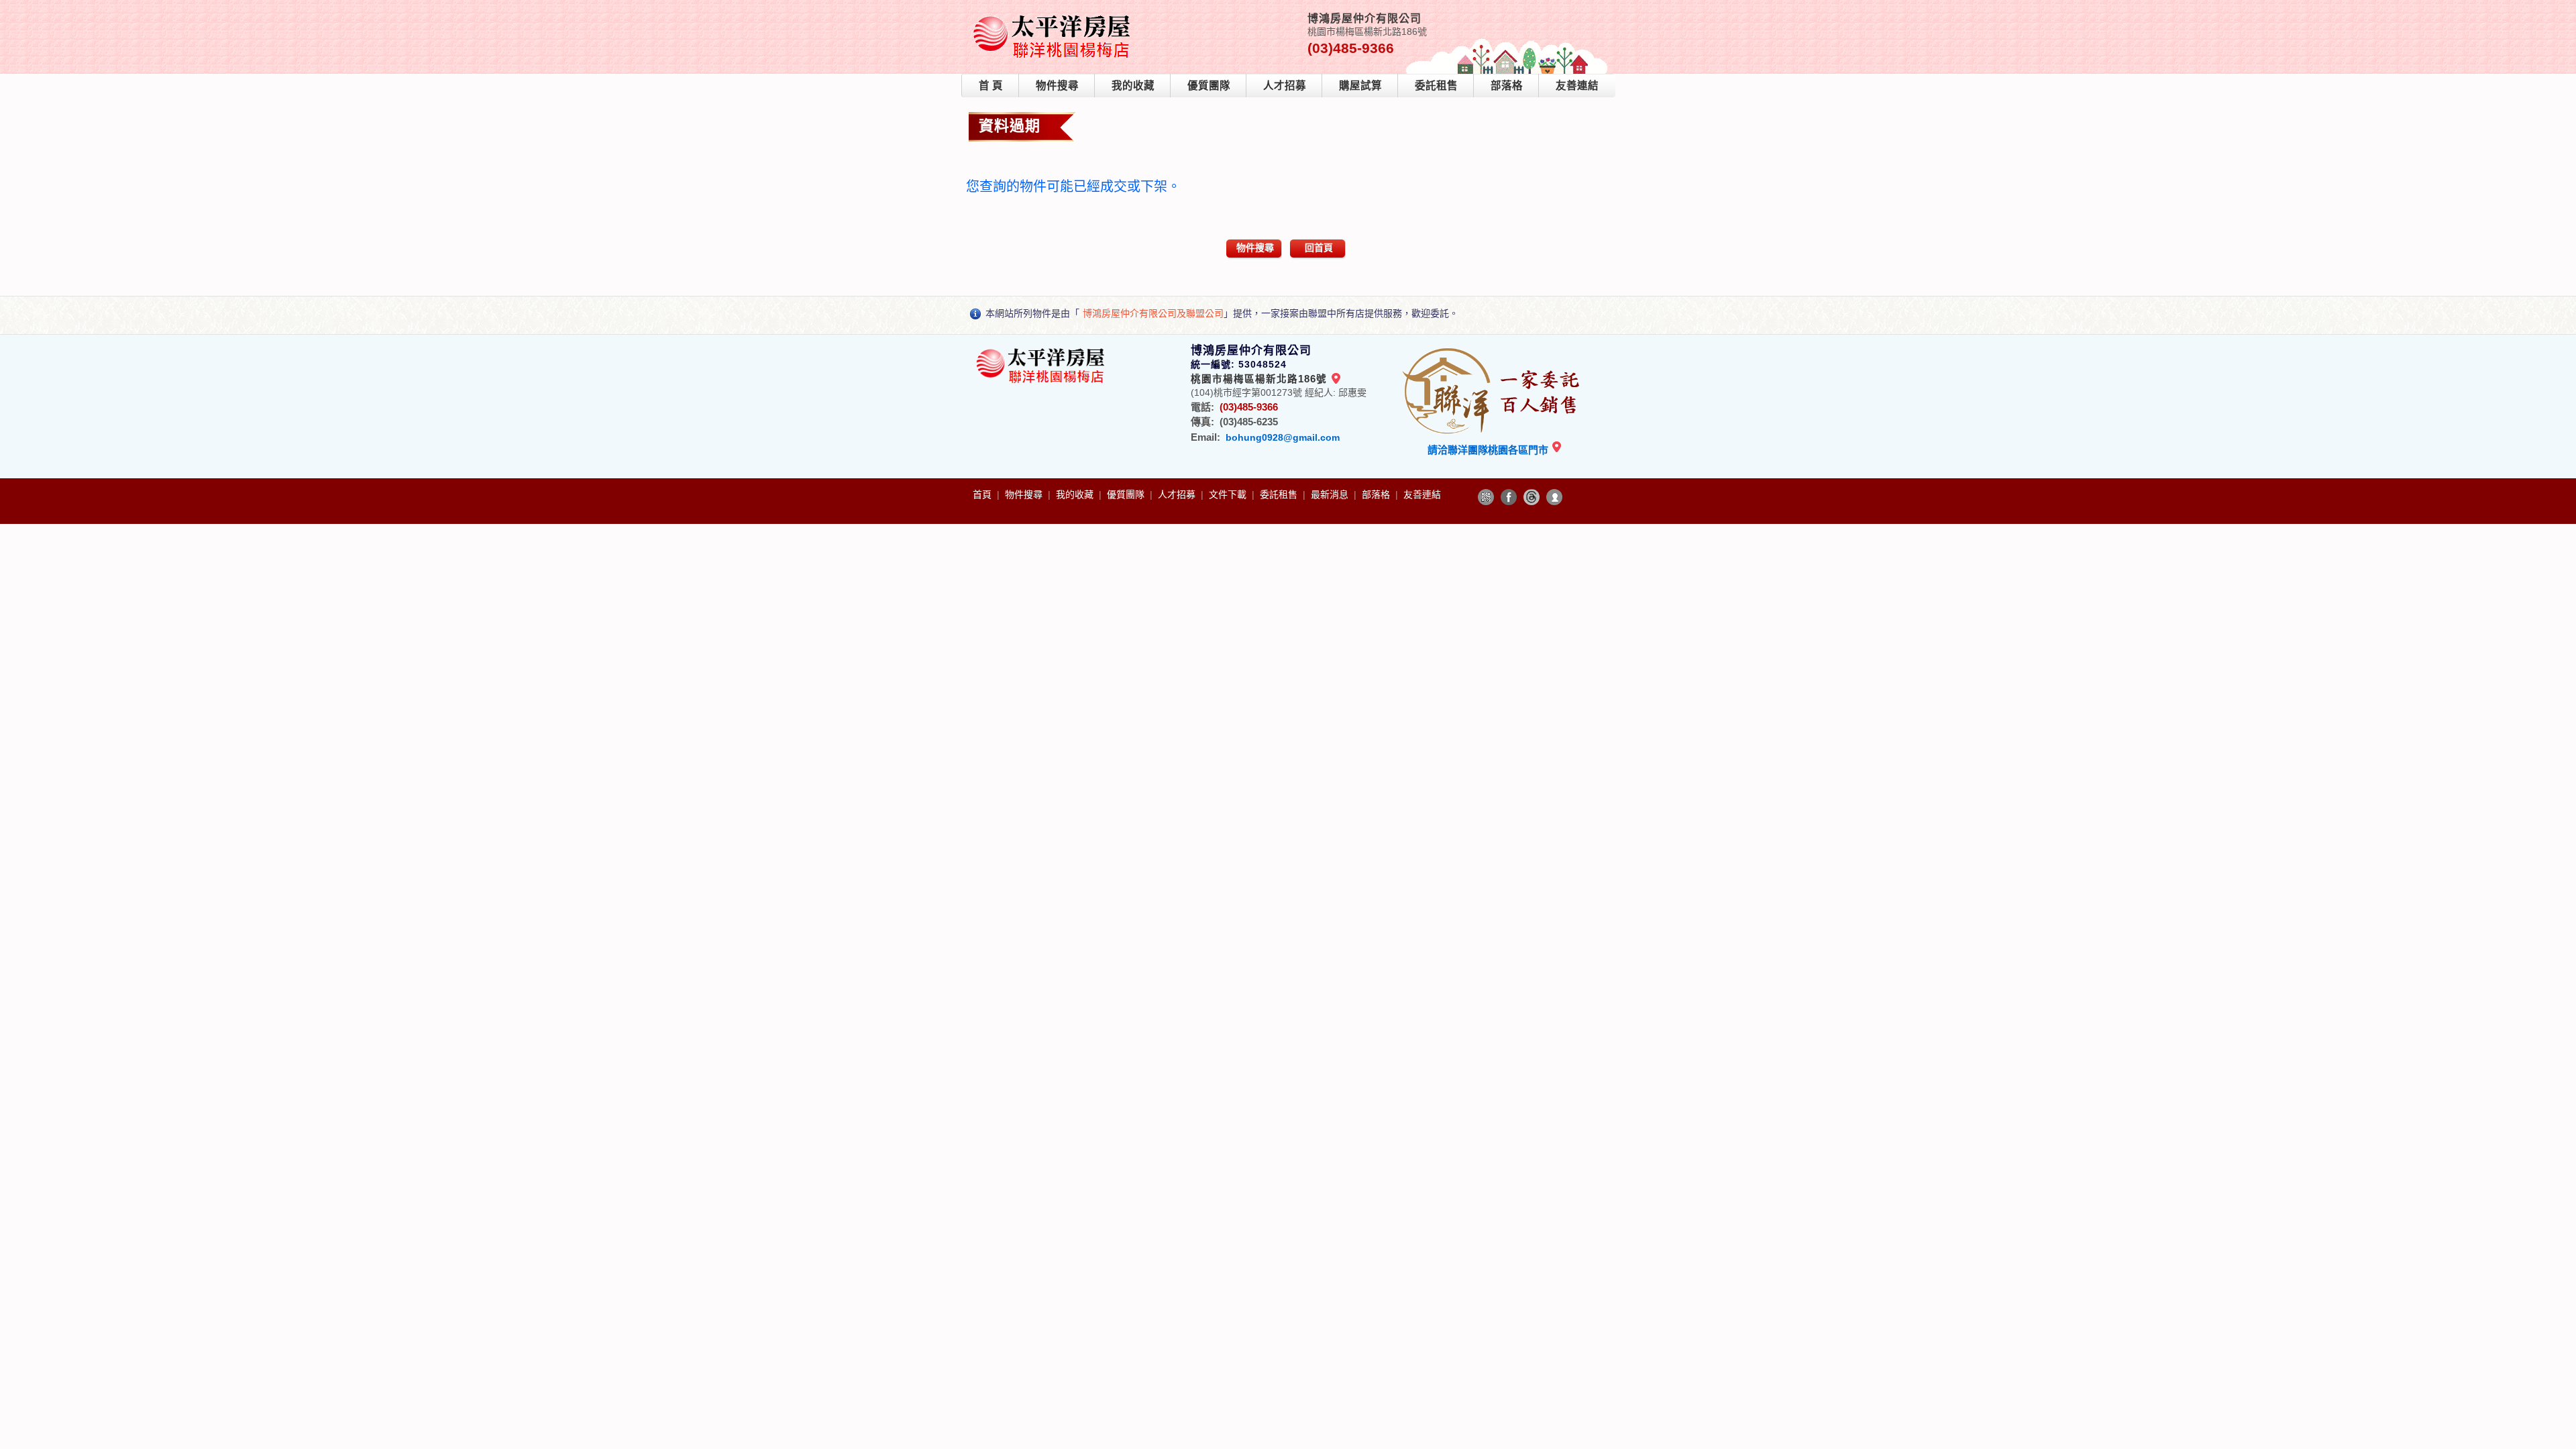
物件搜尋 (1057, 86)
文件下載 (1229, 494)
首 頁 (991, 86)
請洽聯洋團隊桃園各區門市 (1489, 450)
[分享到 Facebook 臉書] (1509, 497)
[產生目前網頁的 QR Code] (1486, 497)
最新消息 (1331, 494)
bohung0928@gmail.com (1283, 437)
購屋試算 (1360, 86)
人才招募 (1285, 86)
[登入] (1554, 497)
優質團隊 (1209, 86)
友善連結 (1577, 86)
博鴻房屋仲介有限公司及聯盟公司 (1153, 313)
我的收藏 (1133, 86)
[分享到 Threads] (1532, 497)
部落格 (1507, 86)
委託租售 (1436, 86)
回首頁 (1319, 248)
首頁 (983, 494)
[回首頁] (1054, 16)
